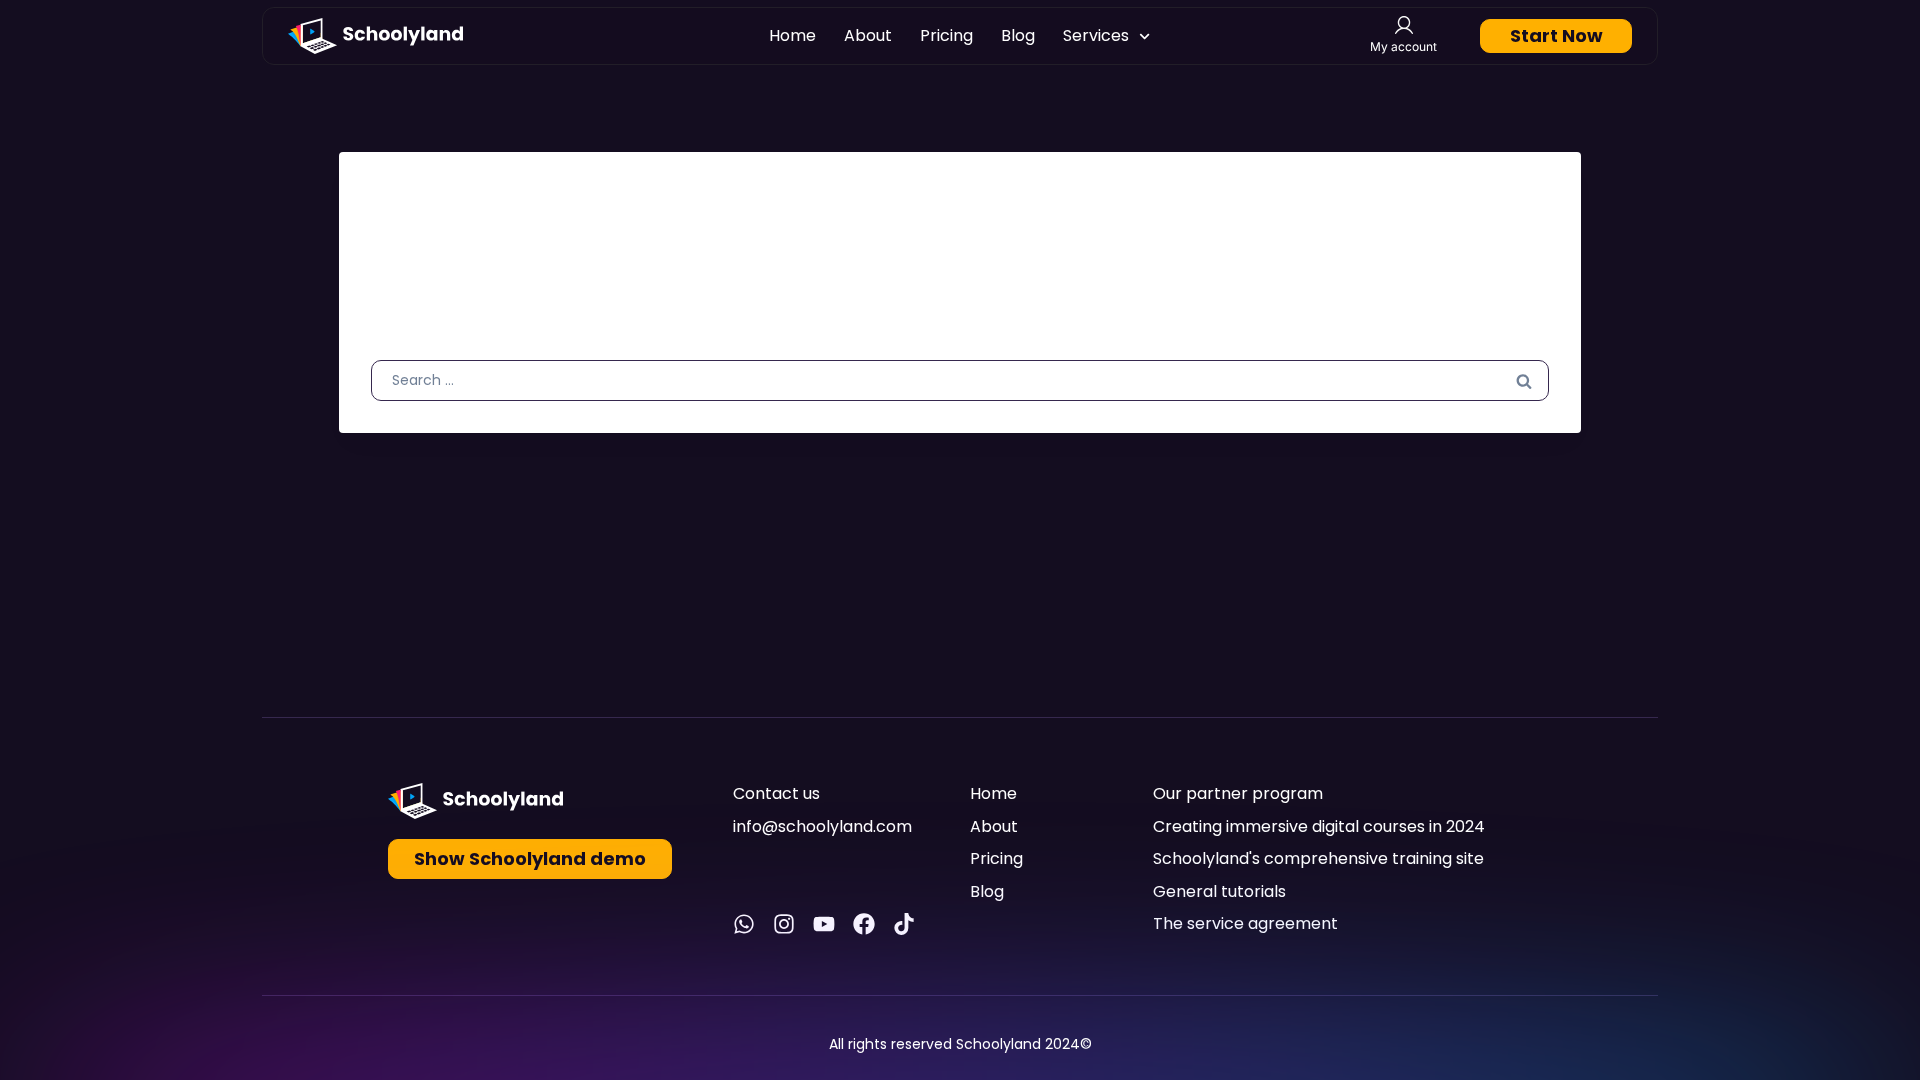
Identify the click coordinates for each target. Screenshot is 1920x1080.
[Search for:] (960, 379)
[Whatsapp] (744, 924)
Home (792, 35)
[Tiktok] (904, 924)
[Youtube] (824, 924)
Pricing (946, 35)
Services (1096, 35)
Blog (1018, 35)
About (868, 35)
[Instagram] (784, 924)
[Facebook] (864, 924)
